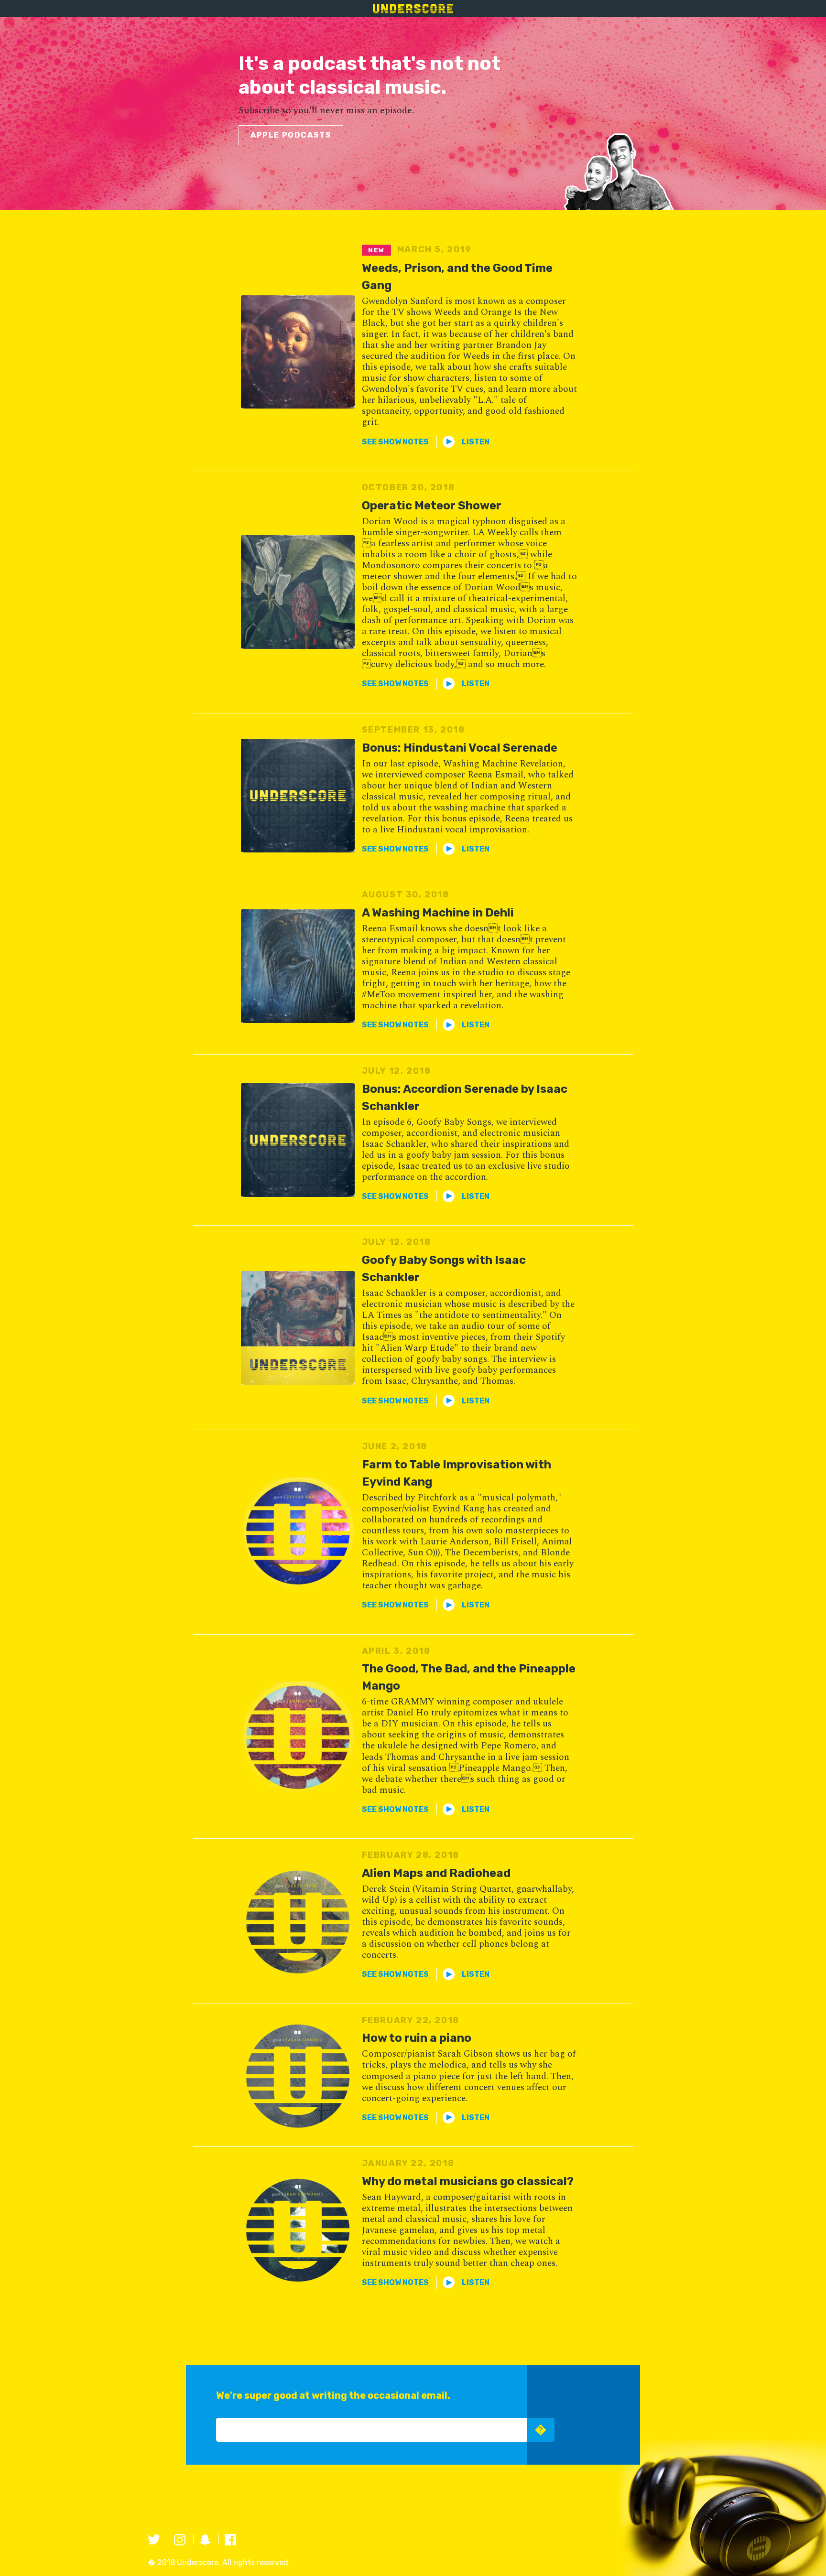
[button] (395, 442)
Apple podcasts (291, 135)
